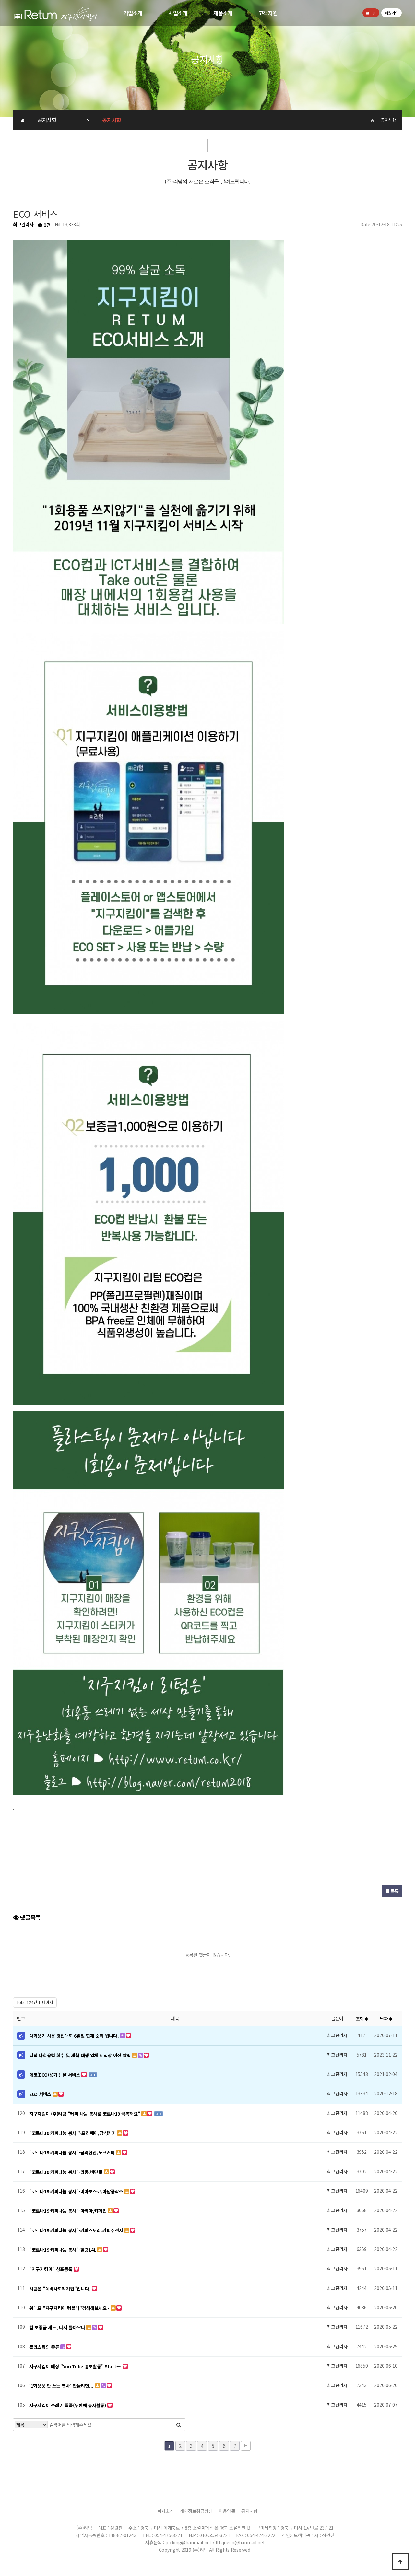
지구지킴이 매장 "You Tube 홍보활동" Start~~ (76, 2366)
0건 (46, 225)
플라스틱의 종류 (45, 2347)
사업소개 (178, 13)
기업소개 (133, 13)
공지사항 (249, 2511)
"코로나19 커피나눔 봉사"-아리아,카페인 (68, 2211)
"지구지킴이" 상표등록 (51, 2269)
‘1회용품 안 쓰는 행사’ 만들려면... (62, 2386)
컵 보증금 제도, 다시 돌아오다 (58, 2327)
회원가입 (391, 13)
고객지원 (268, 13)
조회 (360, 2019)
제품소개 (223, 13)
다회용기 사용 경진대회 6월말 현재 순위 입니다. (75, 2036)
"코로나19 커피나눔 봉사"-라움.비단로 (66, 2172)
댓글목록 (30, 1917)
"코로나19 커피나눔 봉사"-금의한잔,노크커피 (73, 2152)
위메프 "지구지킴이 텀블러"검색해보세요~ (70, 2308)
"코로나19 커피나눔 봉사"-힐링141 (63, 2250)
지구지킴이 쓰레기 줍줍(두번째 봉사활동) (68, 2405)
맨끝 (246, 2446)
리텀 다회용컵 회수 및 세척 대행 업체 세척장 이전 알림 (81, 2055)
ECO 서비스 (41, 2094)
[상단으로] (400, 2561)
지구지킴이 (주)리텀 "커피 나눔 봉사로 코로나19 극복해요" (85, 2114)
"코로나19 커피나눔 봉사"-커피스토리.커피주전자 (77, 2230)
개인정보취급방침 (196, 2511)
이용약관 (227, 2511)
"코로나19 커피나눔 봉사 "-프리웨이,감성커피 (73, 2133)
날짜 (385, 2019)
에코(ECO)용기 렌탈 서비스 (55, 2075)
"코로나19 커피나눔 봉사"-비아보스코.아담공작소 (77, 2191)
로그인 (371, 13)
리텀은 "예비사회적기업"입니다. (60, 2289)
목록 (394, 1891)
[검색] (179, 2425)
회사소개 (166, 2511)
